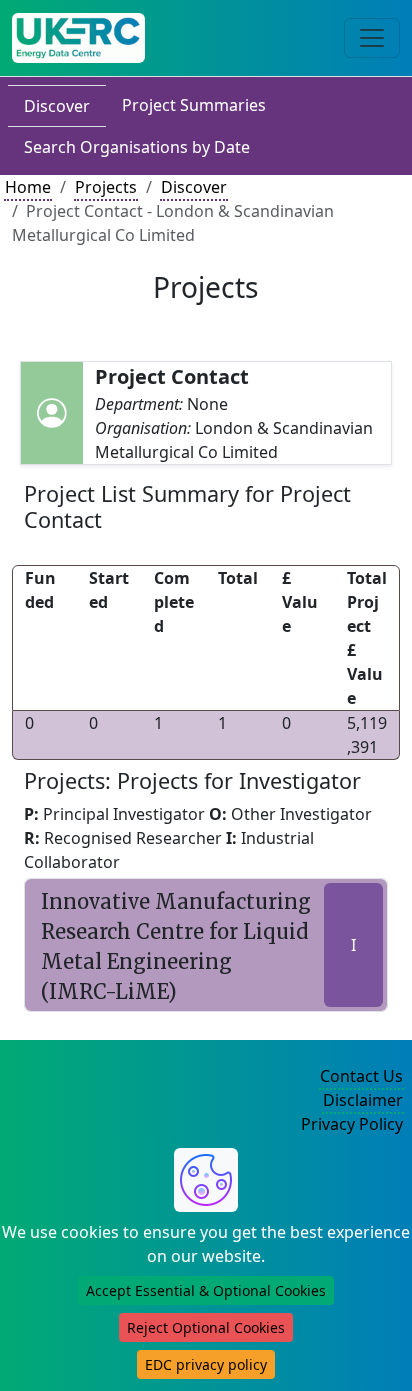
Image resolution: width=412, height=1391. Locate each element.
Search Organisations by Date (137, 147)
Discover (57, 106)
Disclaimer (363, 1100)
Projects (106, 187)
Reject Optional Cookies (206, 1327)
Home (28, 187)
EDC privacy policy (206, 1364)
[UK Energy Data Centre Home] (78, 38)
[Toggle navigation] (372, 38)
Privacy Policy (352, 1124)
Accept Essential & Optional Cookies (206, 1290)
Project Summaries (194, 105)
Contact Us (361, 1076)
